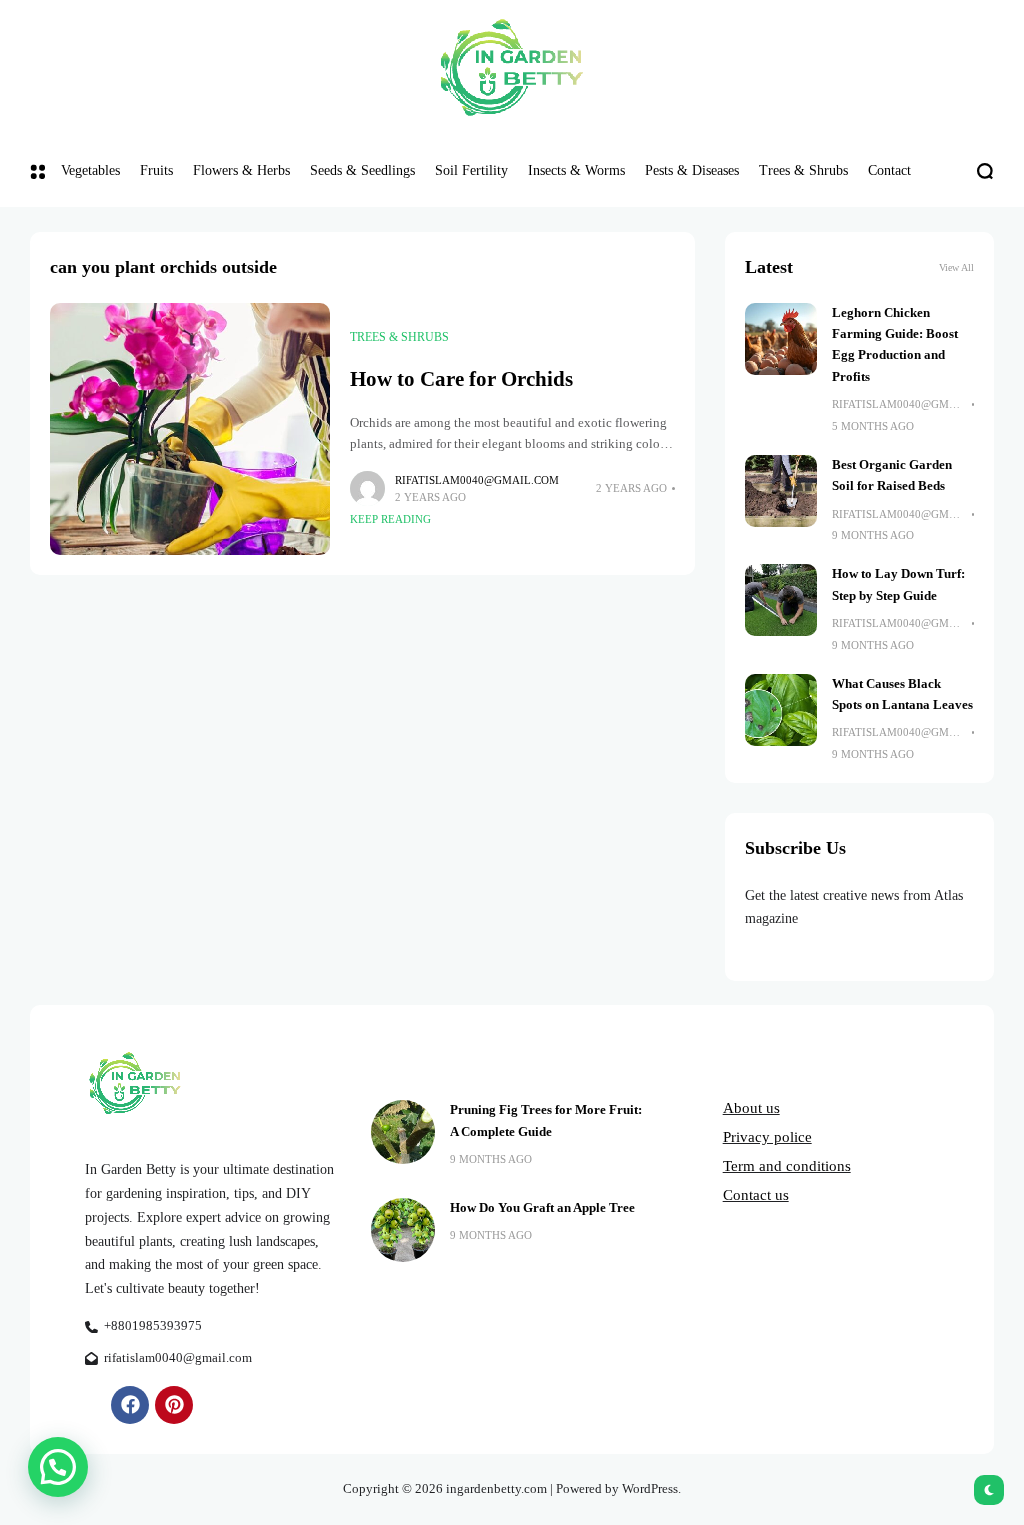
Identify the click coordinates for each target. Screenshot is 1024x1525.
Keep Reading (390, 519)
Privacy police (767, 1137)
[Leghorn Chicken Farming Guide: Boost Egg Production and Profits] (781, 339)
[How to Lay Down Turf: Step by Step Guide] (781, 600)
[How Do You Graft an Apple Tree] (403, 1230)
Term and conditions (787, 1166)
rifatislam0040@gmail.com (477, 480)
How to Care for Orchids (461, 379)
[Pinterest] (174, 1405)
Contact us (756, 1195)
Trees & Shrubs (399, 337)
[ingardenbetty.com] (512, 67)
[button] (58, 1467)
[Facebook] (130, 1405)
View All (956, 267)
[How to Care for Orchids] (190, 429)
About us (751, 1108)
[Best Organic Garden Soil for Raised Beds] (781, 491)
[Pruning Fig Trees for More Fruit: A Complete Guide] (403, 1132)
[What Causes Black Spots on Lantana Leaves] (781, 710)
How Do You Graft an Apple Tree (542, 1208)
